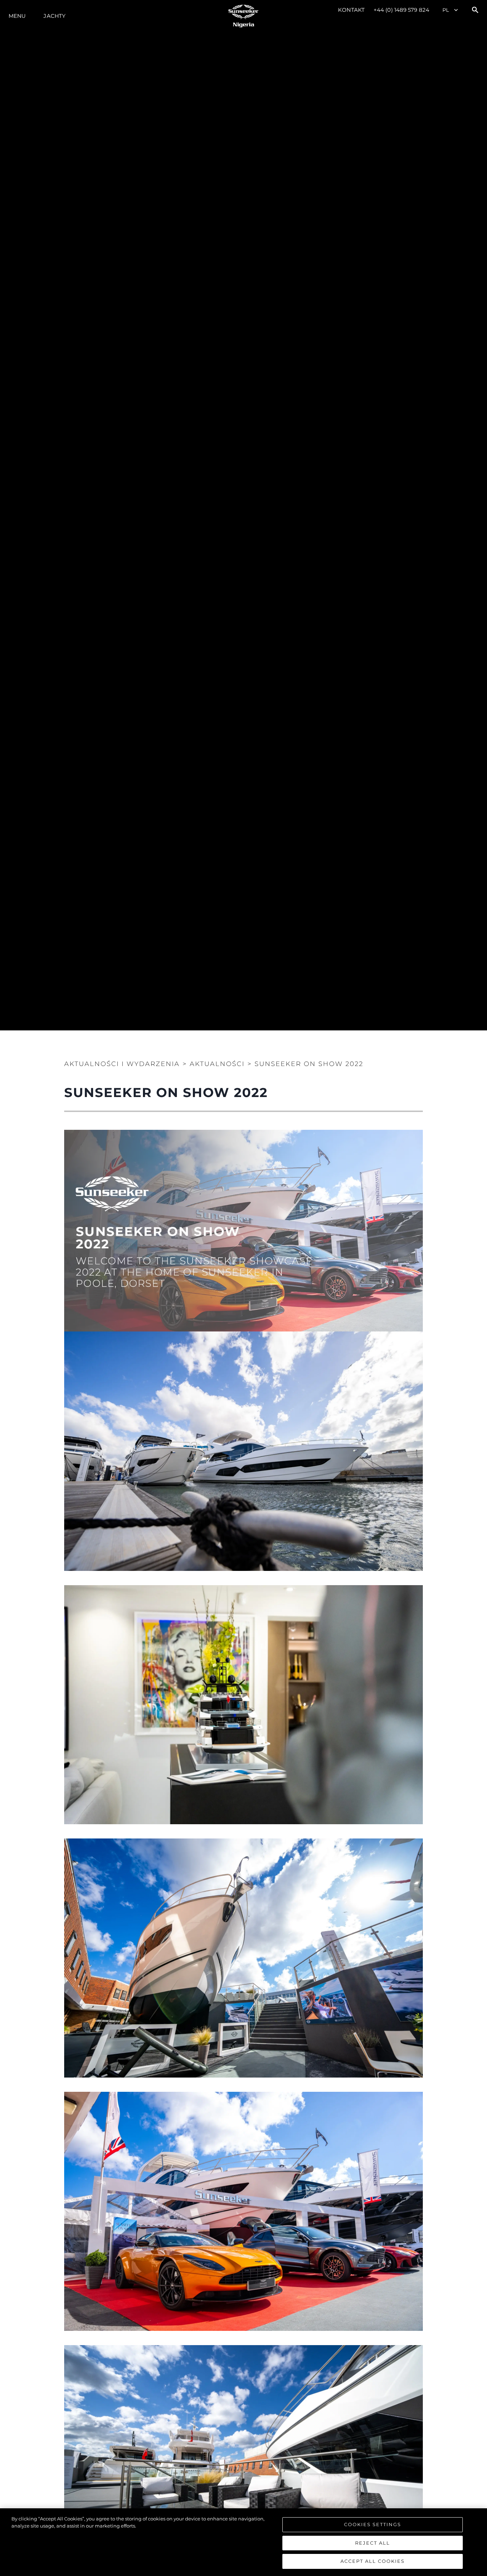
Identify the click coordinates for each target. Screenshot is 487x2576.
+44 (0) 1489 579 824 (401, 10)
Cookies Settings (373, 2524)
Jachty (55, 16)
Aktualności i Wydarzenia (122, 1064)
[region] (243, 2542)
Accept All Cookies (373, 2561)
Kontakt (351, 10)
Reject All (373, 2543)
